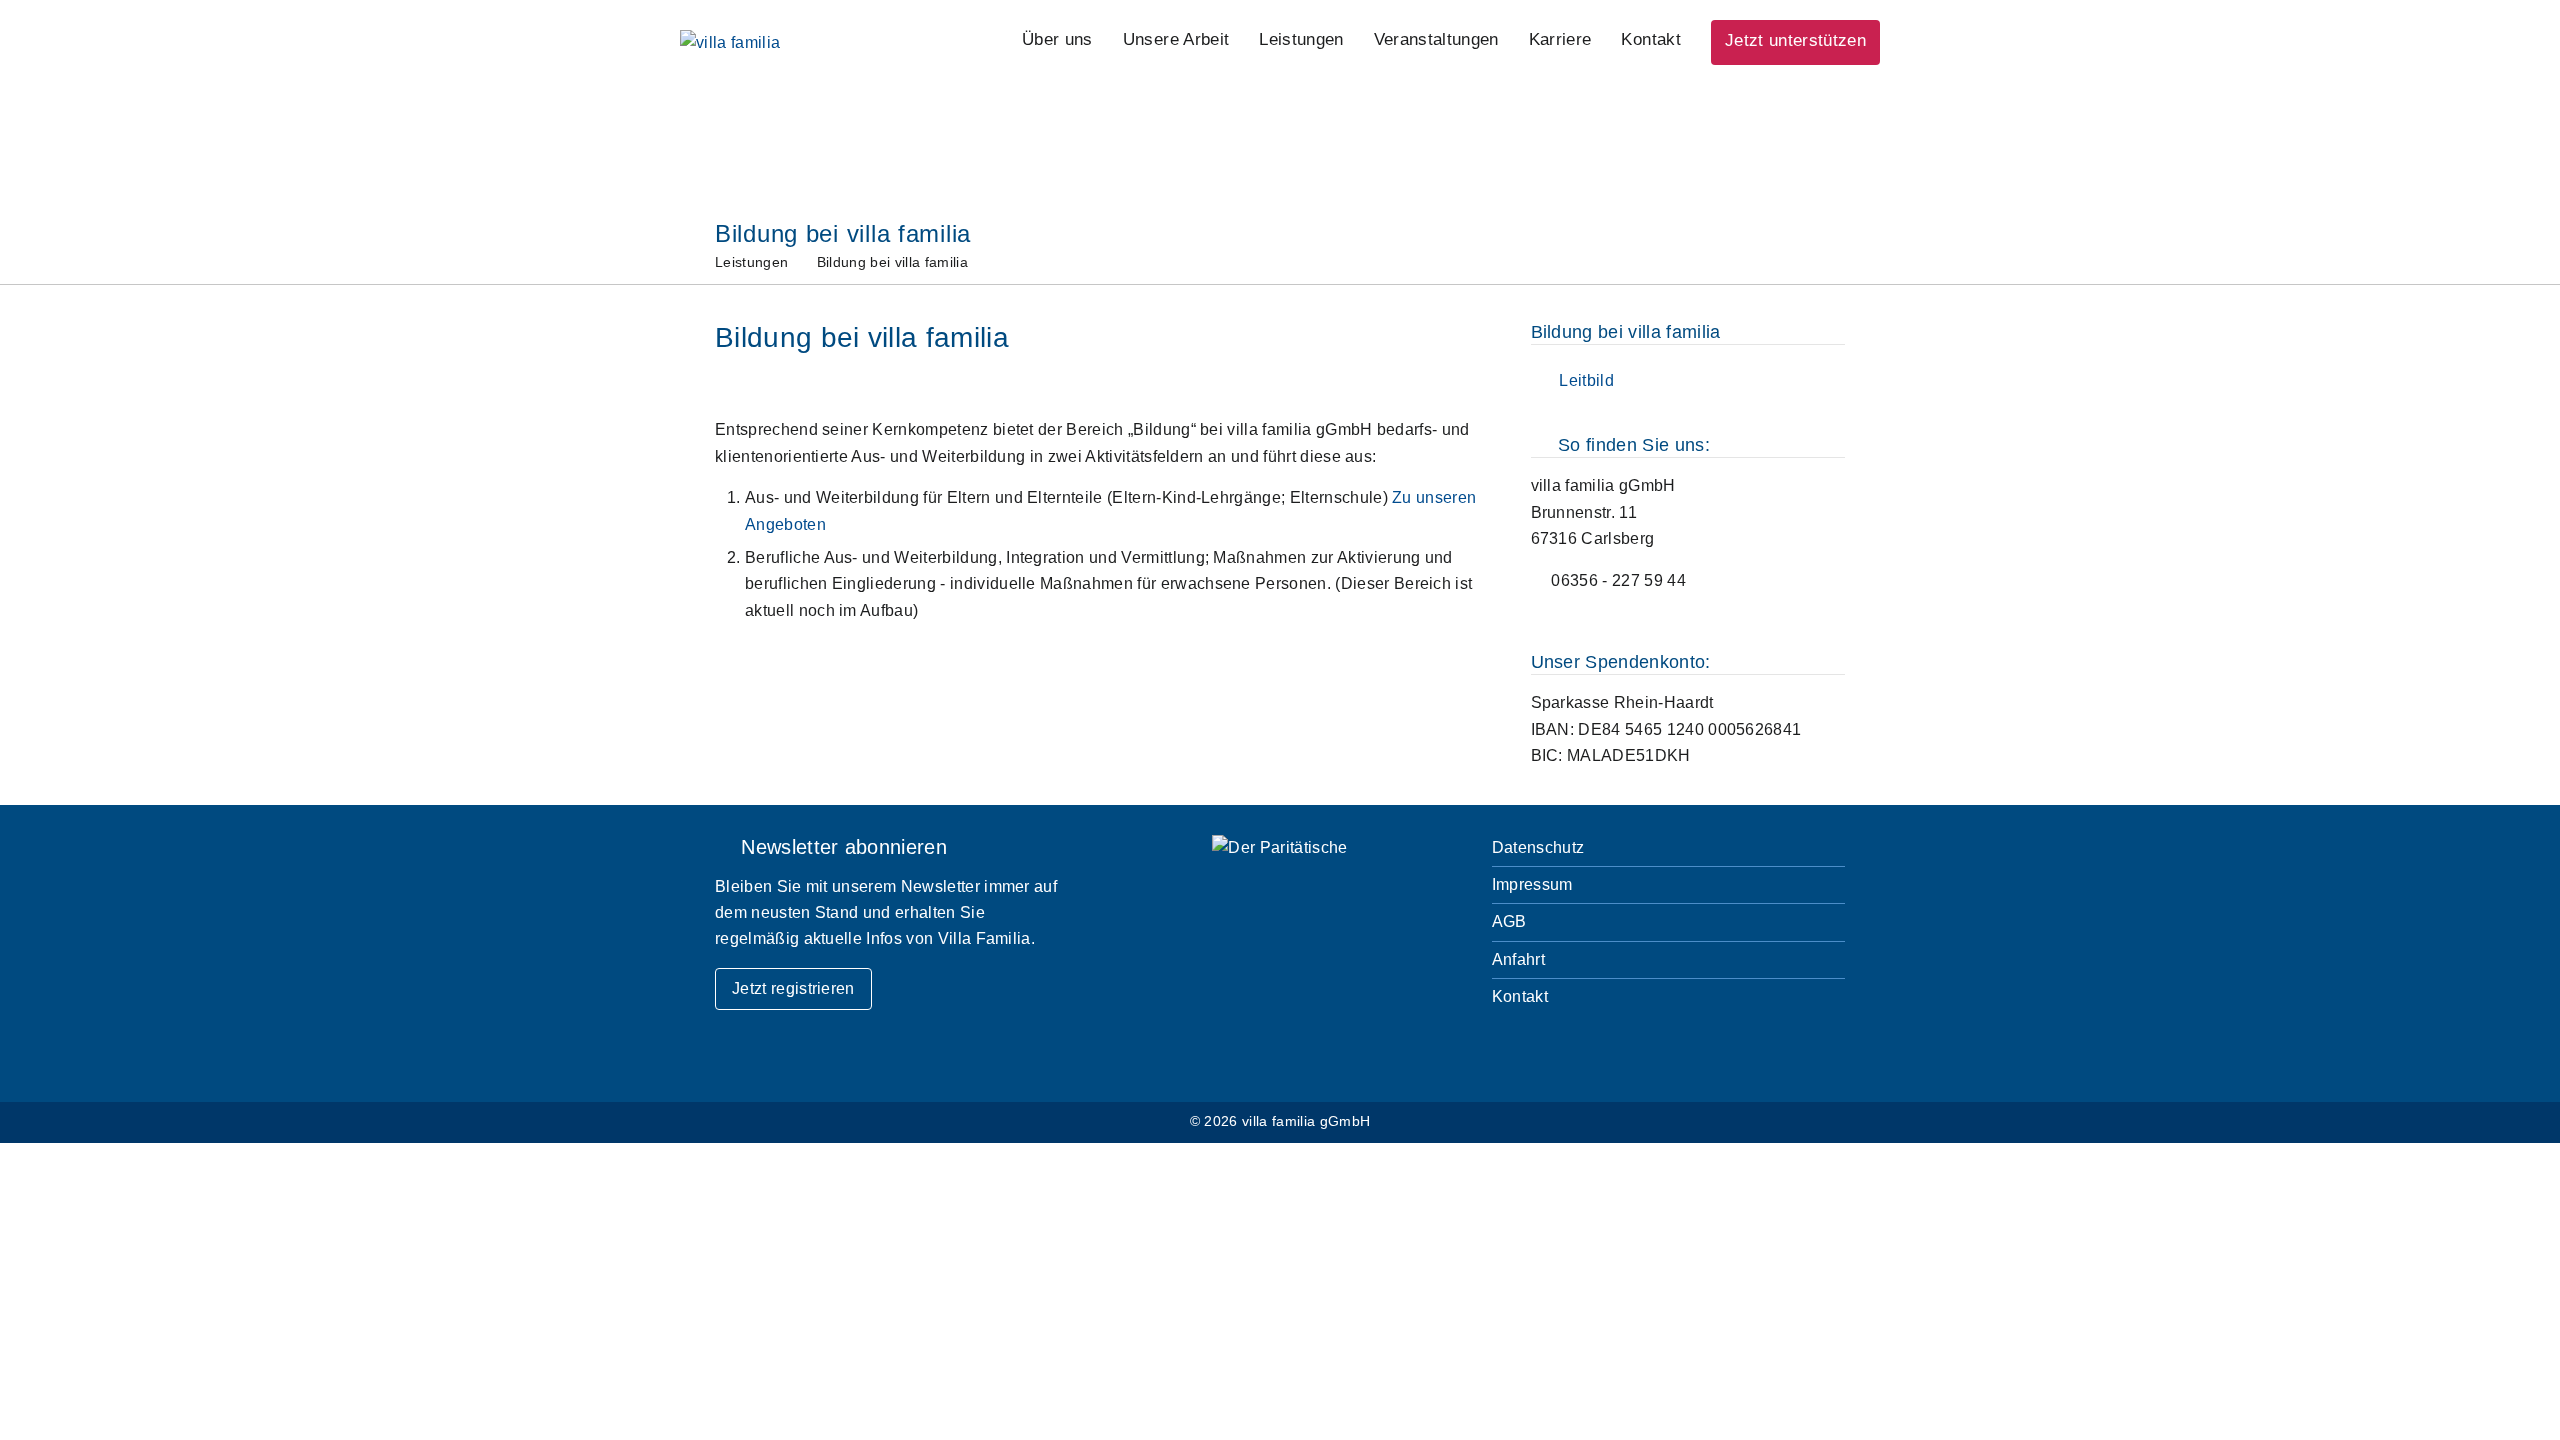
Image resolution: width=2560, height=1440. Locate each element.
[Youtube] (1674, 1051)
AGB (1509, 921)
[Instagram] (1618, 1051)
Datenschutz (1538, 847)
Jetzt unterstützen (1795, 40)
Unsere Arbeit (1176, 39)
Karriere (1560, 39)
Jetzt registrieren (793, 988)
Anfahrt (1518, 959)
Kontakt (1650, 39)
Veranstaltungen (1436, 39)
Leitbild (1582, 380)
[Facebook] (1507, 1051)
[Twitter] (1562, 1051)
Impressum (1532, 884)
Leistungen (1301, 39)
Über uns (1057, 39)
